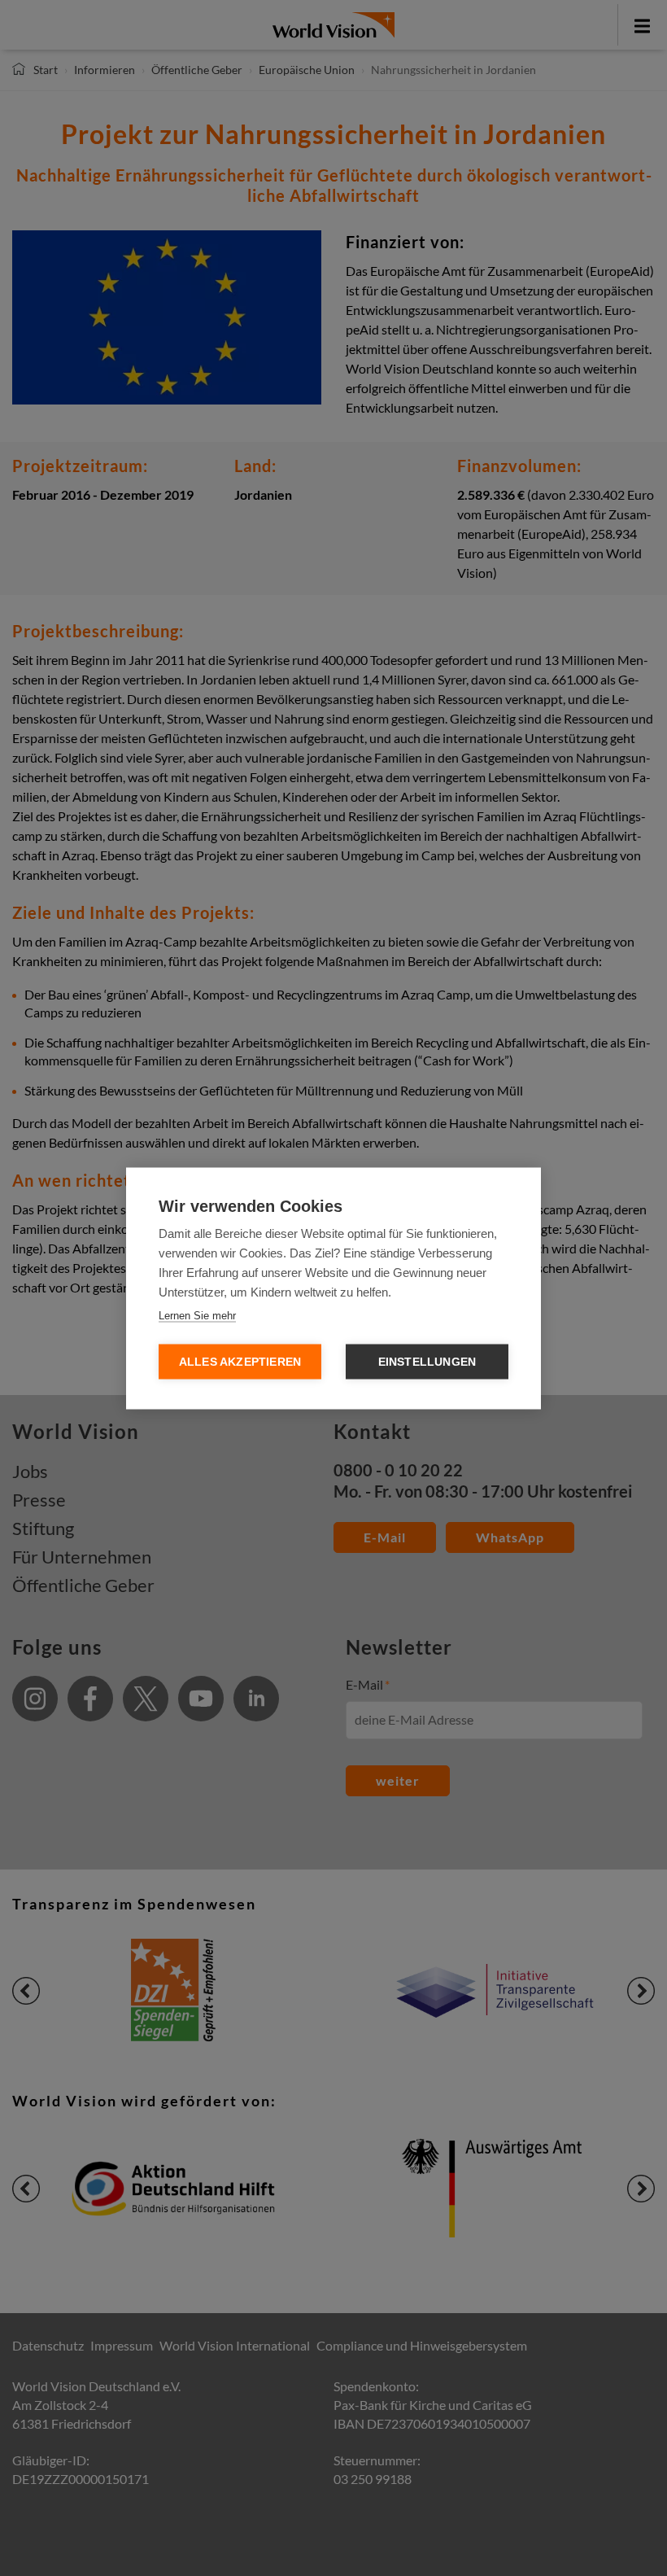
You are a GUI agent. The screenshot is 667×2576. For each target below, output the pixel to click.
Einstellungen (427, 1361)
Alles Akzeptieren (240, 1361)
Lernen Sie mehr (197, 1315)
